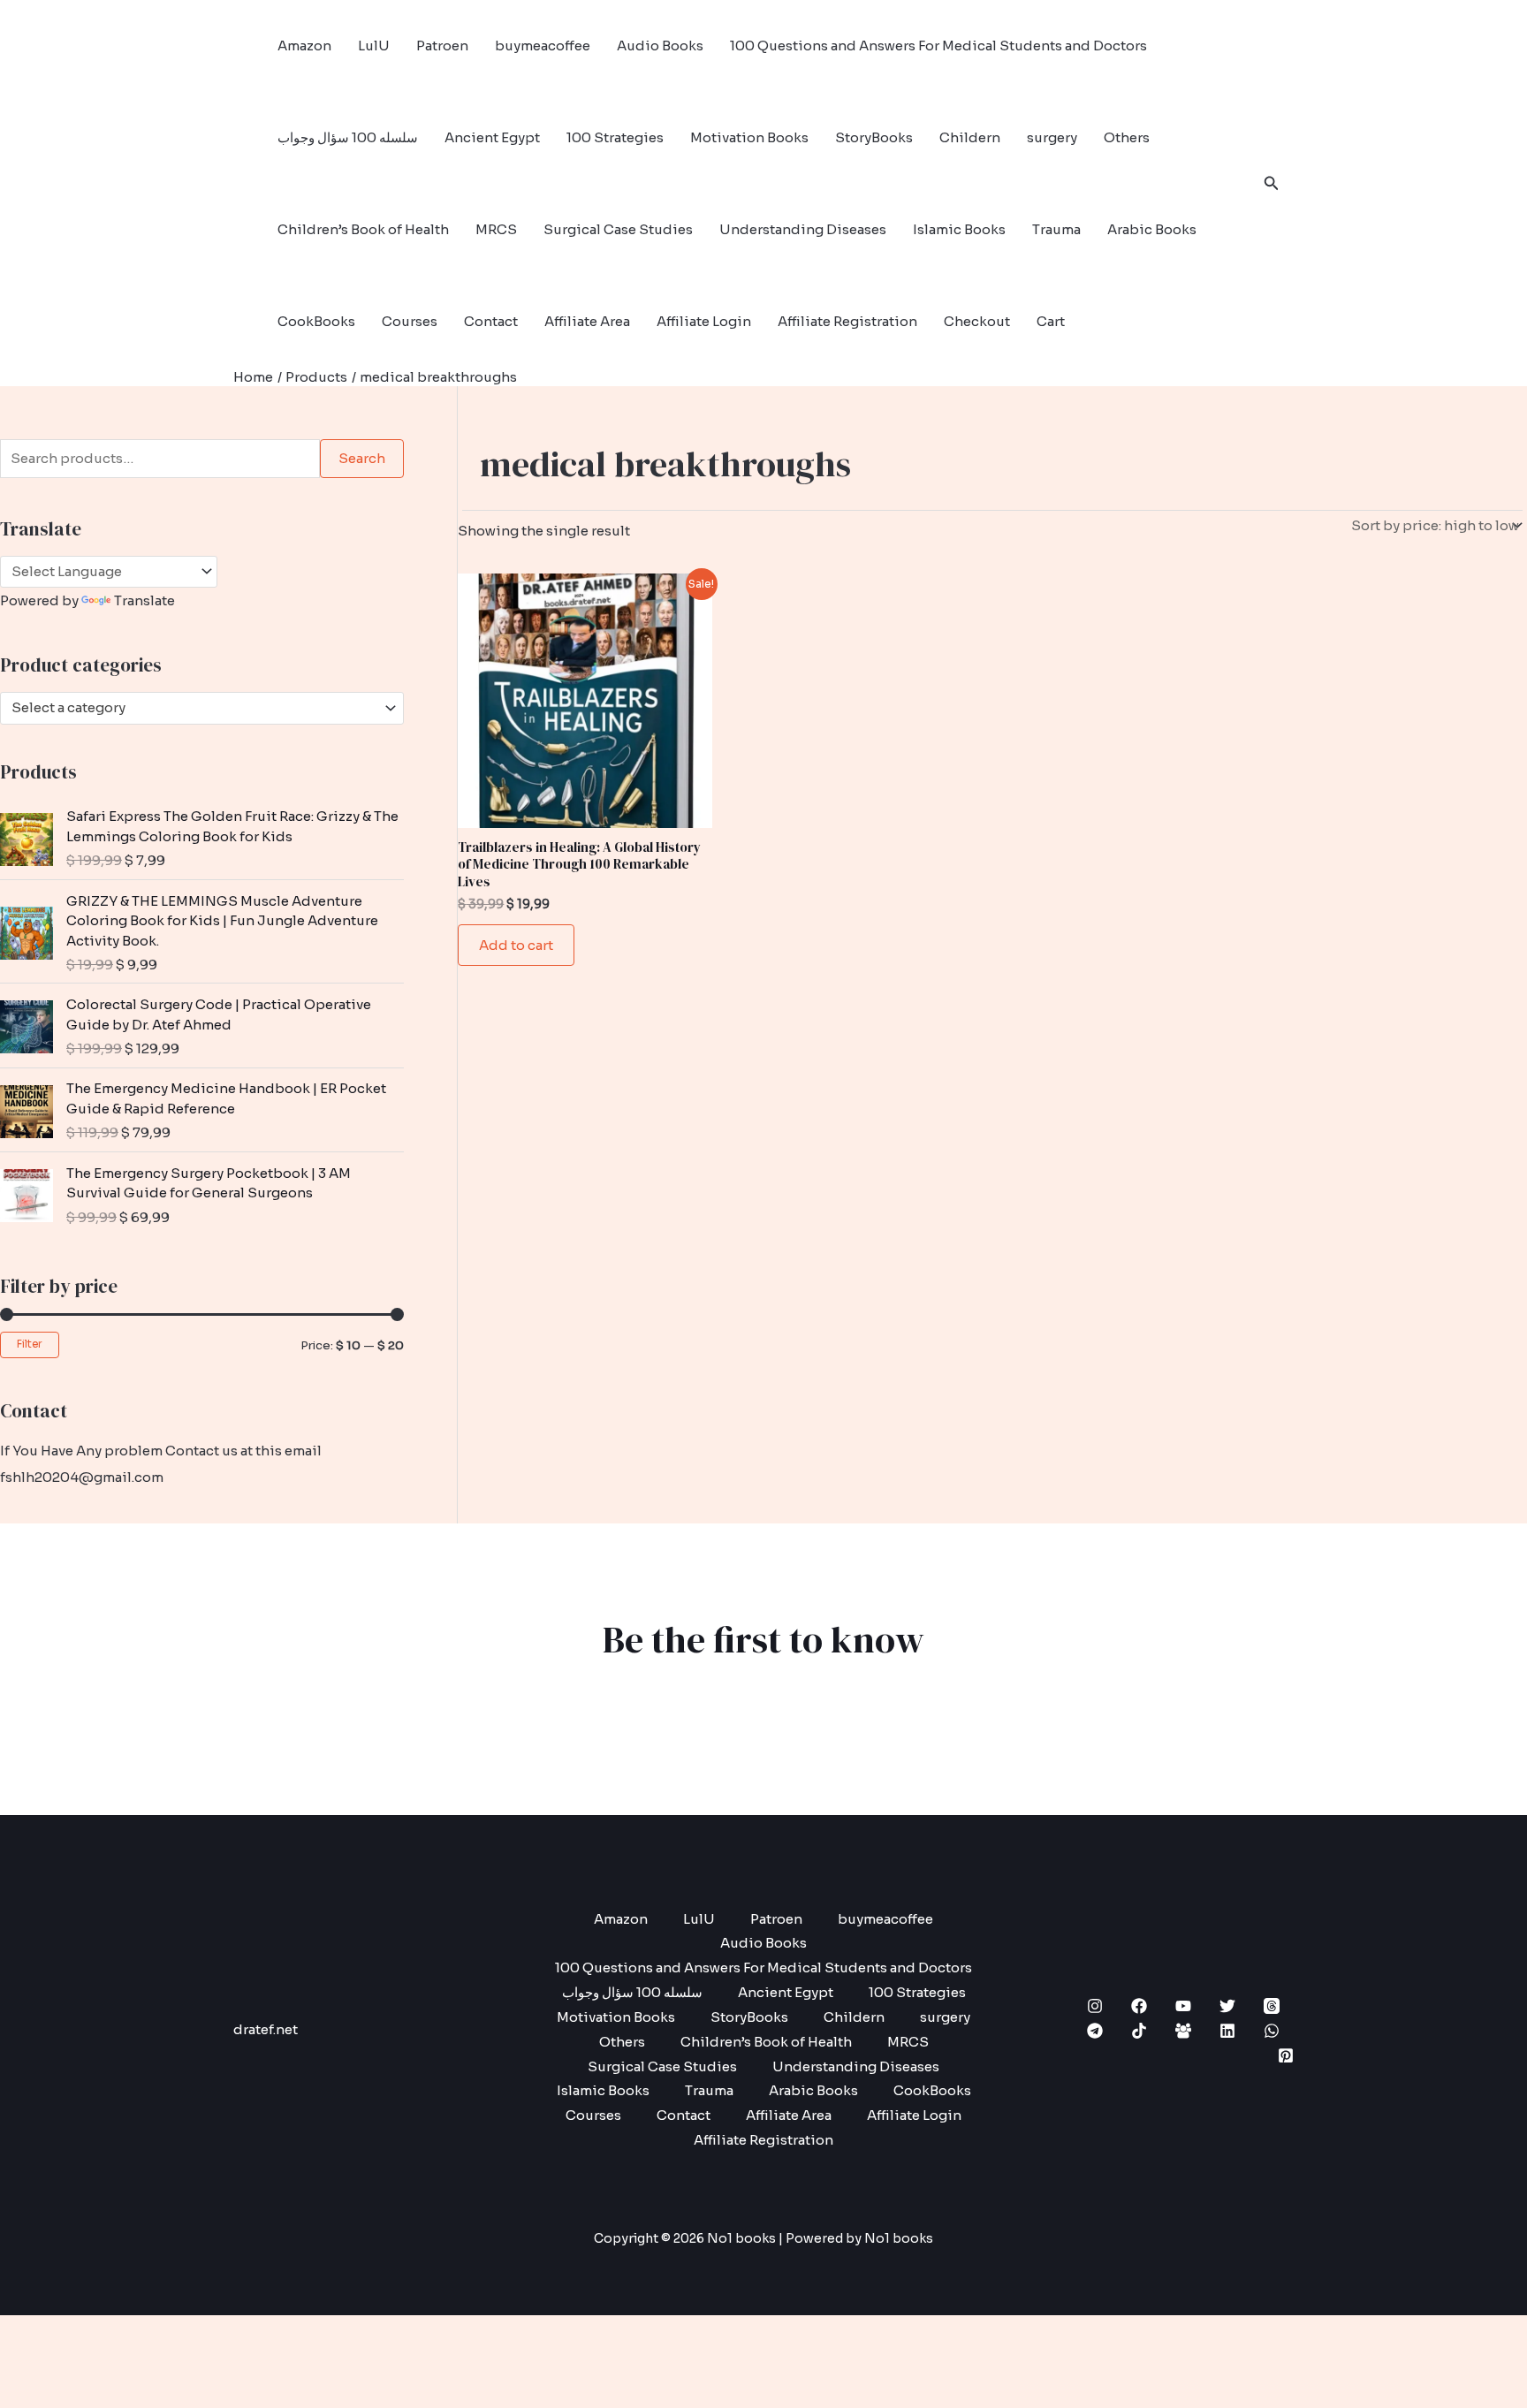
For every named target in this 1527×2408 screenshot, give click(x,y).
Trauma (1056, 229)
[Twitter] (1227, 2006)
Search (362, 458)
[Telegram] (1095, 2031)
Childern (970, 137)
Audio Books (660, 46)
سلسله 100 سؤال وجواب (348, 137)
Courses (410, 321)
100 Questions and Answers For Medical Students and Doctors (938, 46)
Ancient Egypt (492, 137)
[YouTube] (1183, 2006)
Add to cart (516, 945)
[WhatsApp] (1272, 2031)
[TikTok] (1139, 2031)
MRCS (496, 229)
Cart (1051, 321)
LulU (374, 46)
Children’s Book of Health (363, 229)
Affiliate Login (704, 321)
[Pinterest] (1286, 2055)
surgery (1052, 137)
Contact (491, 321)
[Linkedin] (1227, 2031)
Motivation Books (749, 137)
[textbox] (194, 708)
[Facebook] (1139, 2006)
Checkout (977, 321)
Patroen (442, 46)
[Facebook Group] (1183, 2031)
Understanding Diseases (803, 229)
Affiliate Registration (847, 321)
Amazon (304, 46)
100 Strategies (615, 137)
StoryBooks (874, 137)
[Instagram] (1095, 2006)
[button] (1272, 184)
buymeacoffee (543, 46)
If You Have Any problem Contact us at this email (161, 1451)
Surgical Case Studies (618, 229)
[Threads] (1272, 2006)
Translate (144, 600)
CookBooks (316, 321)
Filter (30, 1344)
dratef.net (266, 2029)
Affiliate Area (587, 321)
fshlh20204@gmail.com (82, 1477)
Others (1127, 137)
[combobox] (202, 708)
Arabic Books (1152, 229)
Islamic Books (959, 229)
